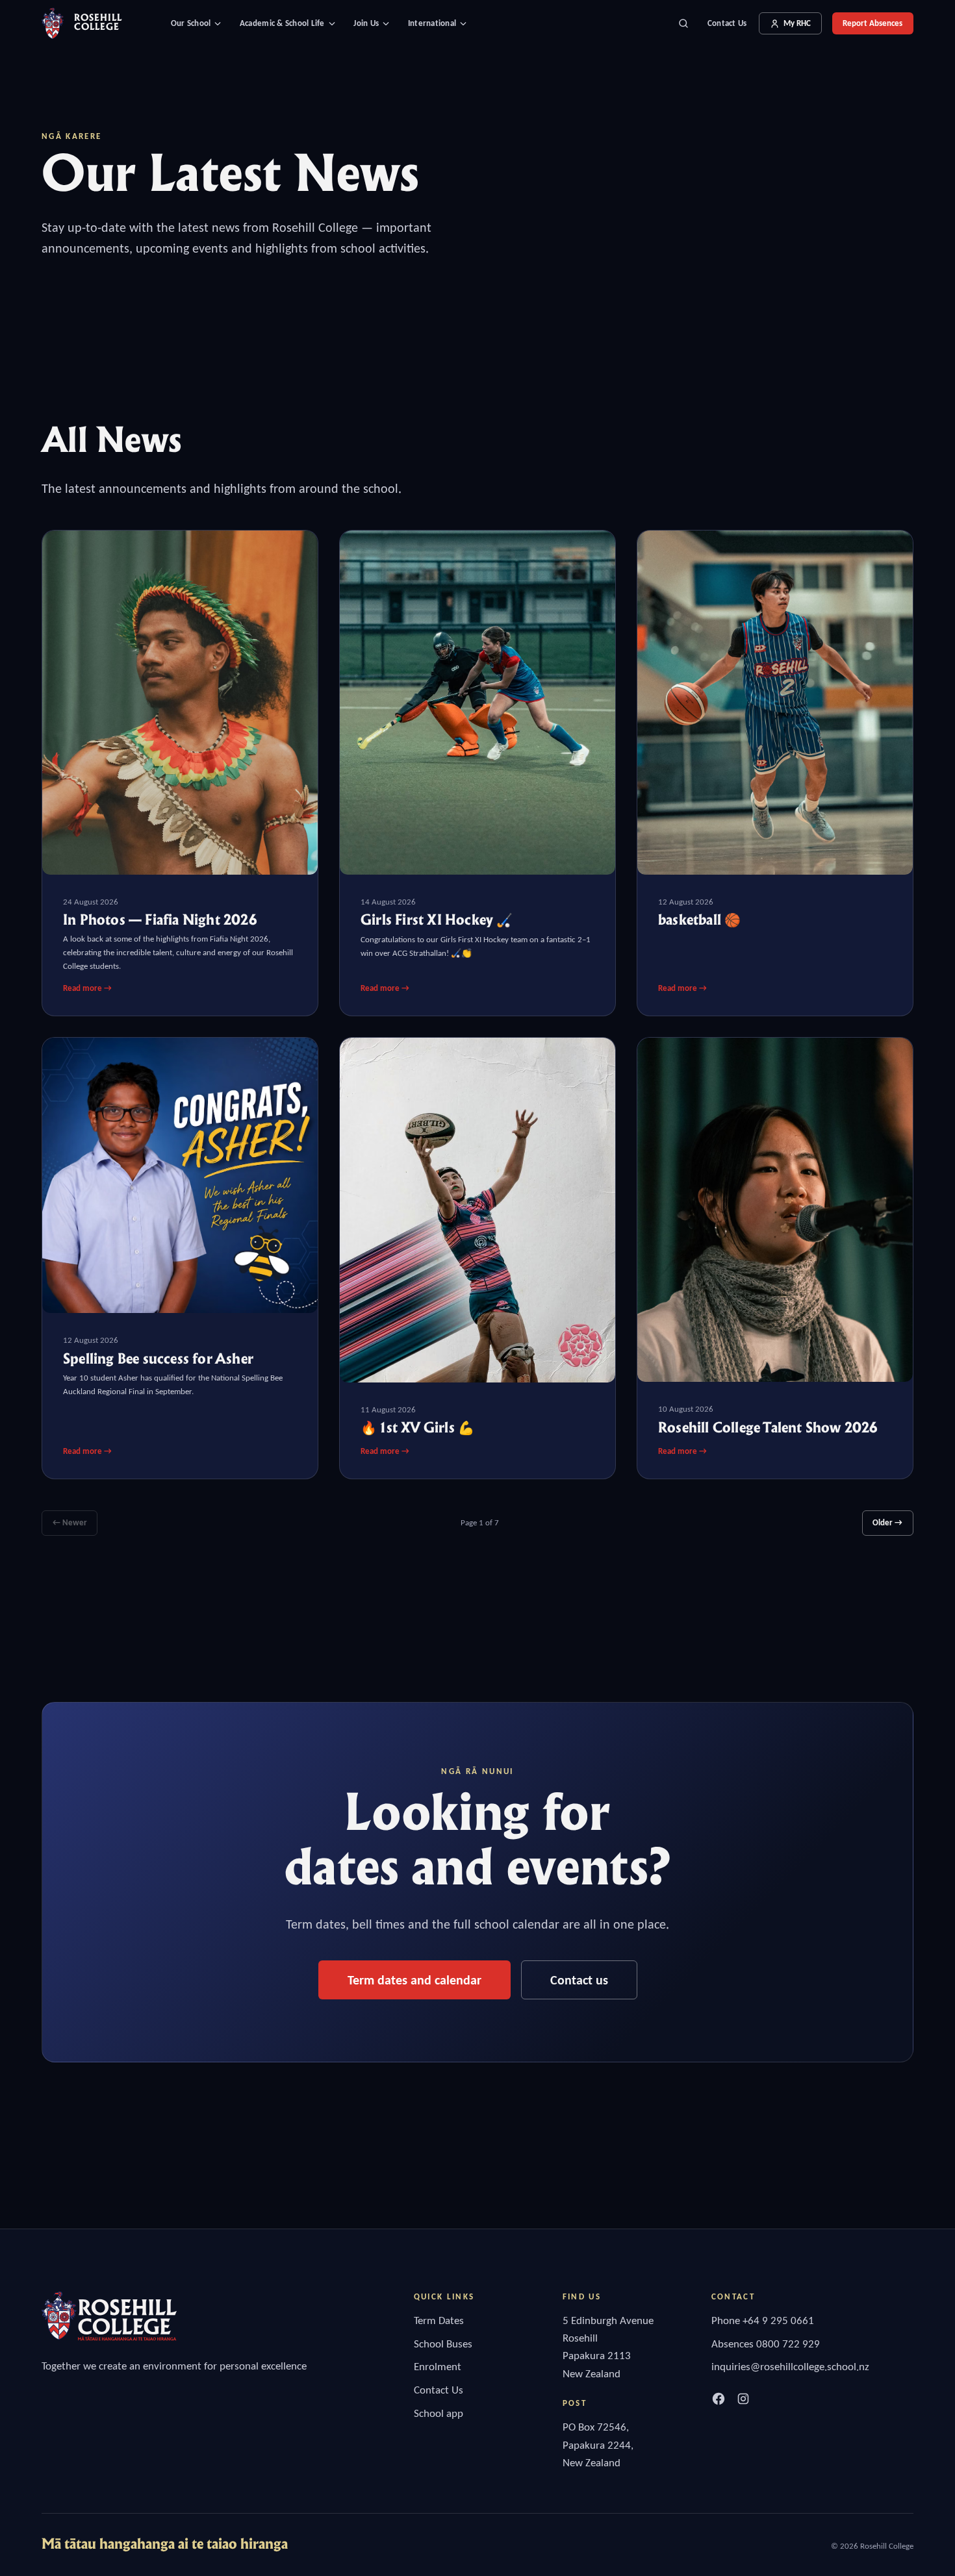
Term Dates (439, 2320)
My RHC (797, 23)
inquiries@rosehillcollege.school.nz (790, 2367)
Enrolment (438, 2367)
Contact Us (727, 23)
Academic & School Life (282, 23)
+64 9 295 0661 (778, 2320)
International (432, 23)
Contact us (579, 1980)
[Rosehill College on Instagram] (743, 2399)
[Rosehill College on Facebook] (719, 2399)
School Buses (443, 2344)
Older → (887, 1522)
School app (439, 2413)
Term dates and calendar (414, 1980)
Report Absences (872, 23)
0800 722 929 (788, 2344)
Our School (191, 23)
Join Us (366, 23)
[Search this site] (683, 23)
